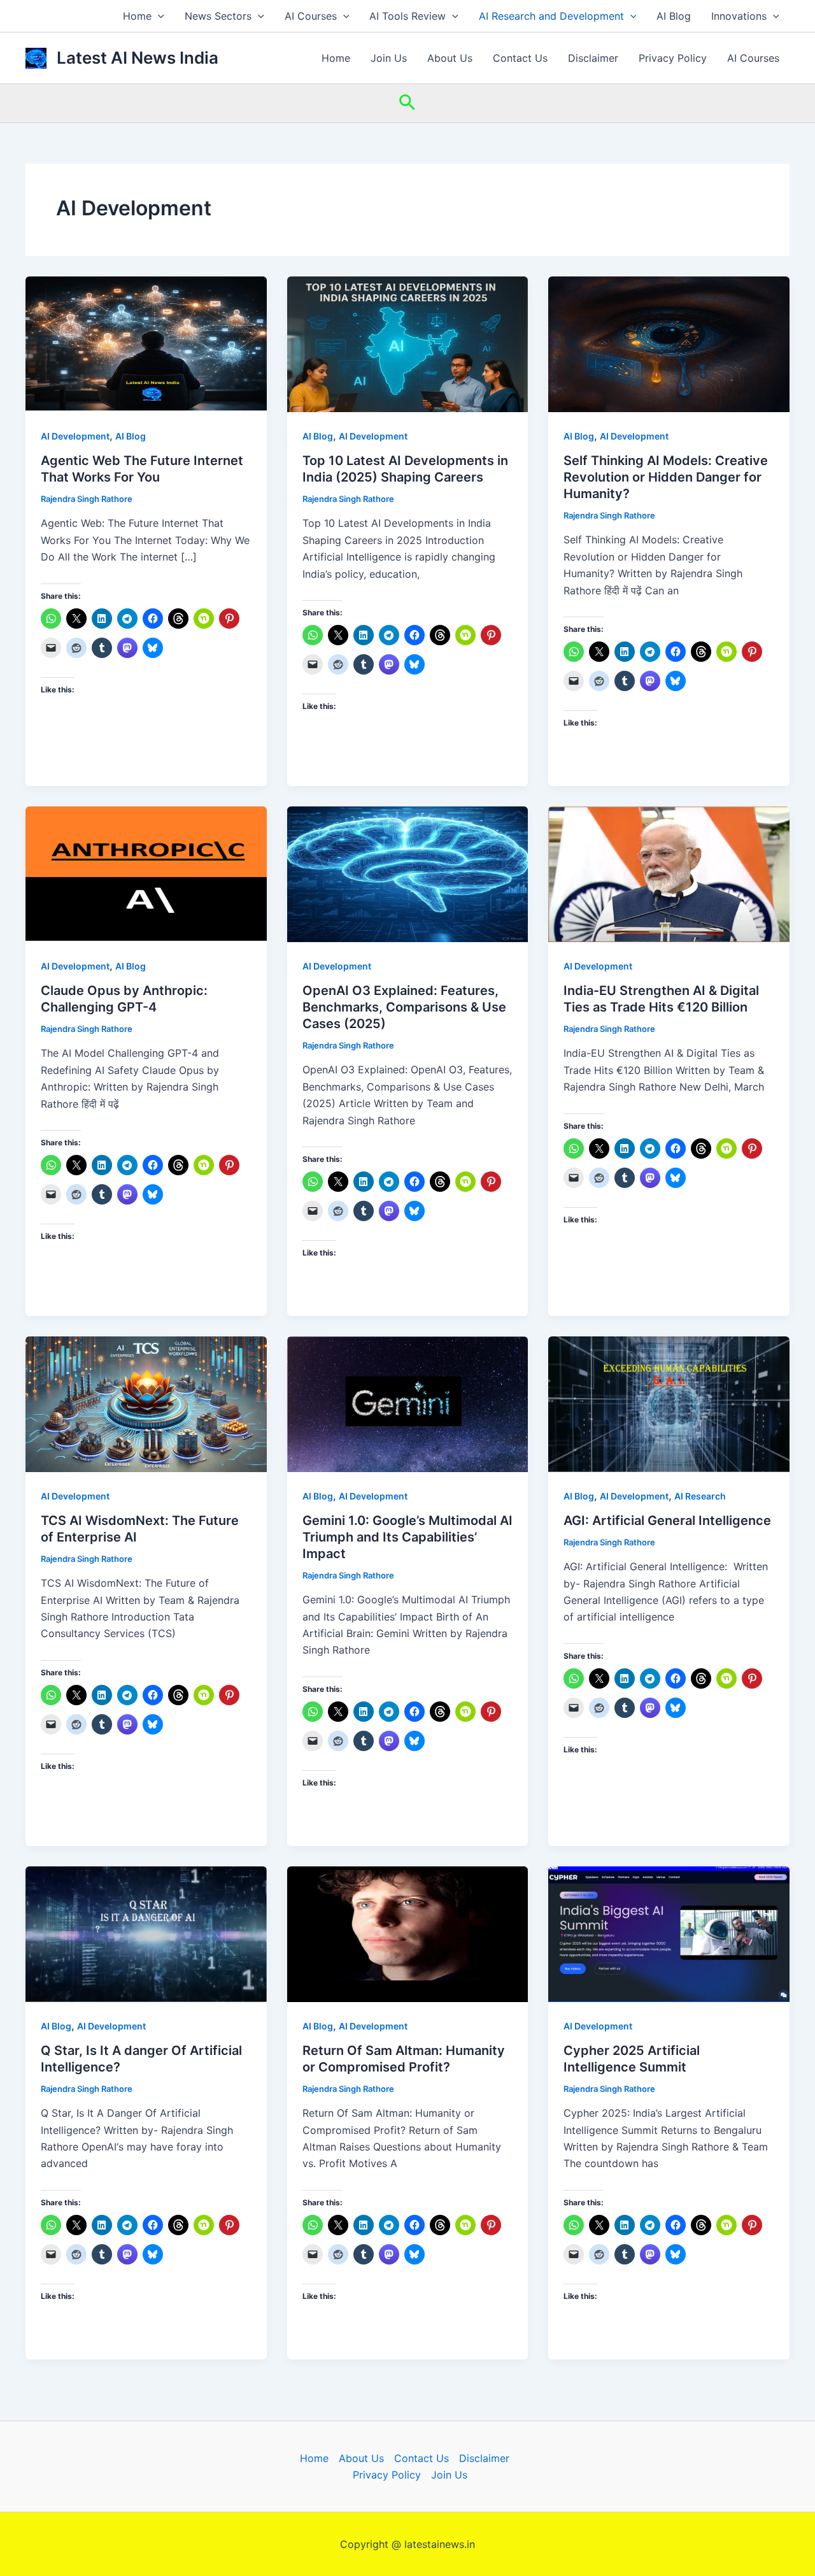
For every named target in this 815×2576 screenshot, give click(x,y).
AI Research (700, 1496)
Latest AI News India (138, 58)
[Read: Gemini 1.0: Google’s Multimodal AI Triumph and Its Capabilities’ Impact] (408, 1403)
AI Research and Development (551, 16)
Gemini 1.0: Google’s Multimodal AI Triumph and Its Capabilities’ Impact (407, 1537)
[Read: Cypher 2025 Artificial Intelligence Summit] (669, 1933)
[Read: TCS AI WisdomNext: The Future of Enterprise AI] (146, 1403)
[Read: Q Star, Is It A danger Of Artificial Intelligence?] (146, 1933)
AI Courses (311, 16)
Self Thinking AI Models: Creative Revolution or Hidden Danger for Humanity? (666, 477)
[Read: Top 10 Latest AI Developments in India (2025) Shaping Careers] (408, 343)
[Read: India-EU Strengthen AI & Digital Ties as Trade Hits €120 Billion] (669, 873)
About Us (450, 58)
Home (137, 16)
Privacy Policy (673, 58)
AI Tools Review (407, 16)
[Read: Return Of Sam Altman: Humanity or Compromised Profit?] (408, 1933)
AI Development (75, 436)
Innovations (739, 16)
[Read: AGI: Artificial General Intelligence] (669, 1403)
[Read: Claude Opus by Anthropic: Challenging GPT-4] (146, 873)
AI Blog (674, 16)
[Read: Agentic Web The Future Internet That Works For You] (146, 343)
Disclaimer (593, 58)
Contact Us (520, 58)
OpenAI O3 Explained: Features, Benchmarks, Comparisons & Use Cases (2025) (404, 1007)
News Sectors (218, 16)
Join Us (389, 58)
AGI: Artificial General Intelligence (667, 1521)
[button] (158, 16)
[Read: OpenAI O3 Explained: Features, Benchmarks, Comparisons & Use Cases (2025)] (408, 873)
